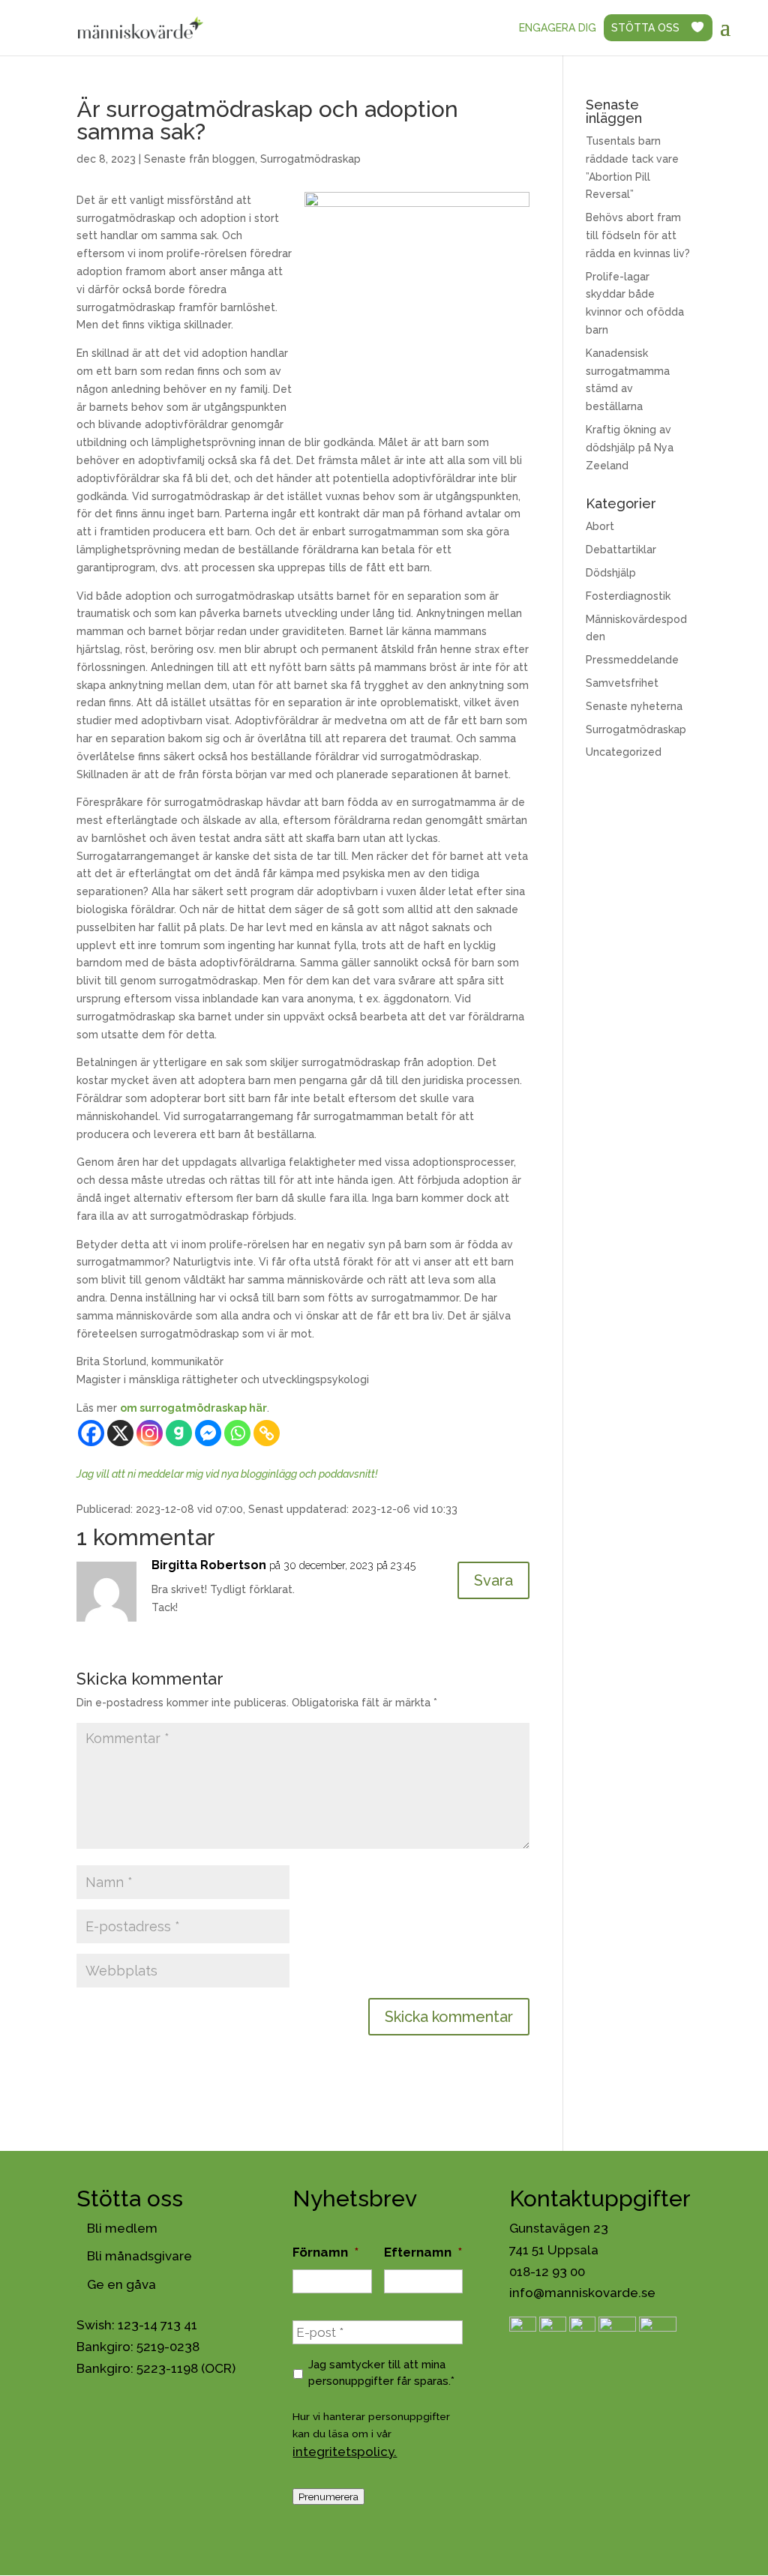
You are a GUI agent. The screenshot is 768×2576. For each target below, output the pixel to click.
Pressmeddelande (632, 660)
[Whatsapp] (237, 1433)
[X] (120, 1433)
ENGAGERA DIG (558, 28)
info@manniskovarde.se (582, 2293)
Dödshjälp (611, 573)
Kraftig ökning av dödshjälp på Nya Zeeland (630, 448)
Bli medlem (122, 2228)
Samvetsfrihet (622, 683)
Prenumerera (328, 2497)
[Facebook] (91, 1433)
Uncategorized (624, 752)
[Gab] (179, 1433)
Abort (600, 526)
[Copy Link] (267, 1433)
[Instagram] (150, 1433)
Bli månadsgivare (139, 2256)
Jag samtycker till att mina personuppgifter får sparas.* (381, 2372)
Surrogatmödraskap (310, 159)
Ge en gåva (121, 2284)
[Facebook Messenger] (208, 1433)
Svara (493, 1580)
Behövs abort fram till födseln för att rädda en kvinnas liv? (638, 235)
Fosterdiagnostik (628, 596)
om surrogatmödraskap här (193, 1408)
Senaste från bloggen (199, 159)
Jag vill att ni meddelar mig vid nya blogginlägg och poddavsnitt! (227, 1474)
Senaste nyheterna (634, 706)
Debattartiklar (621, 550)
